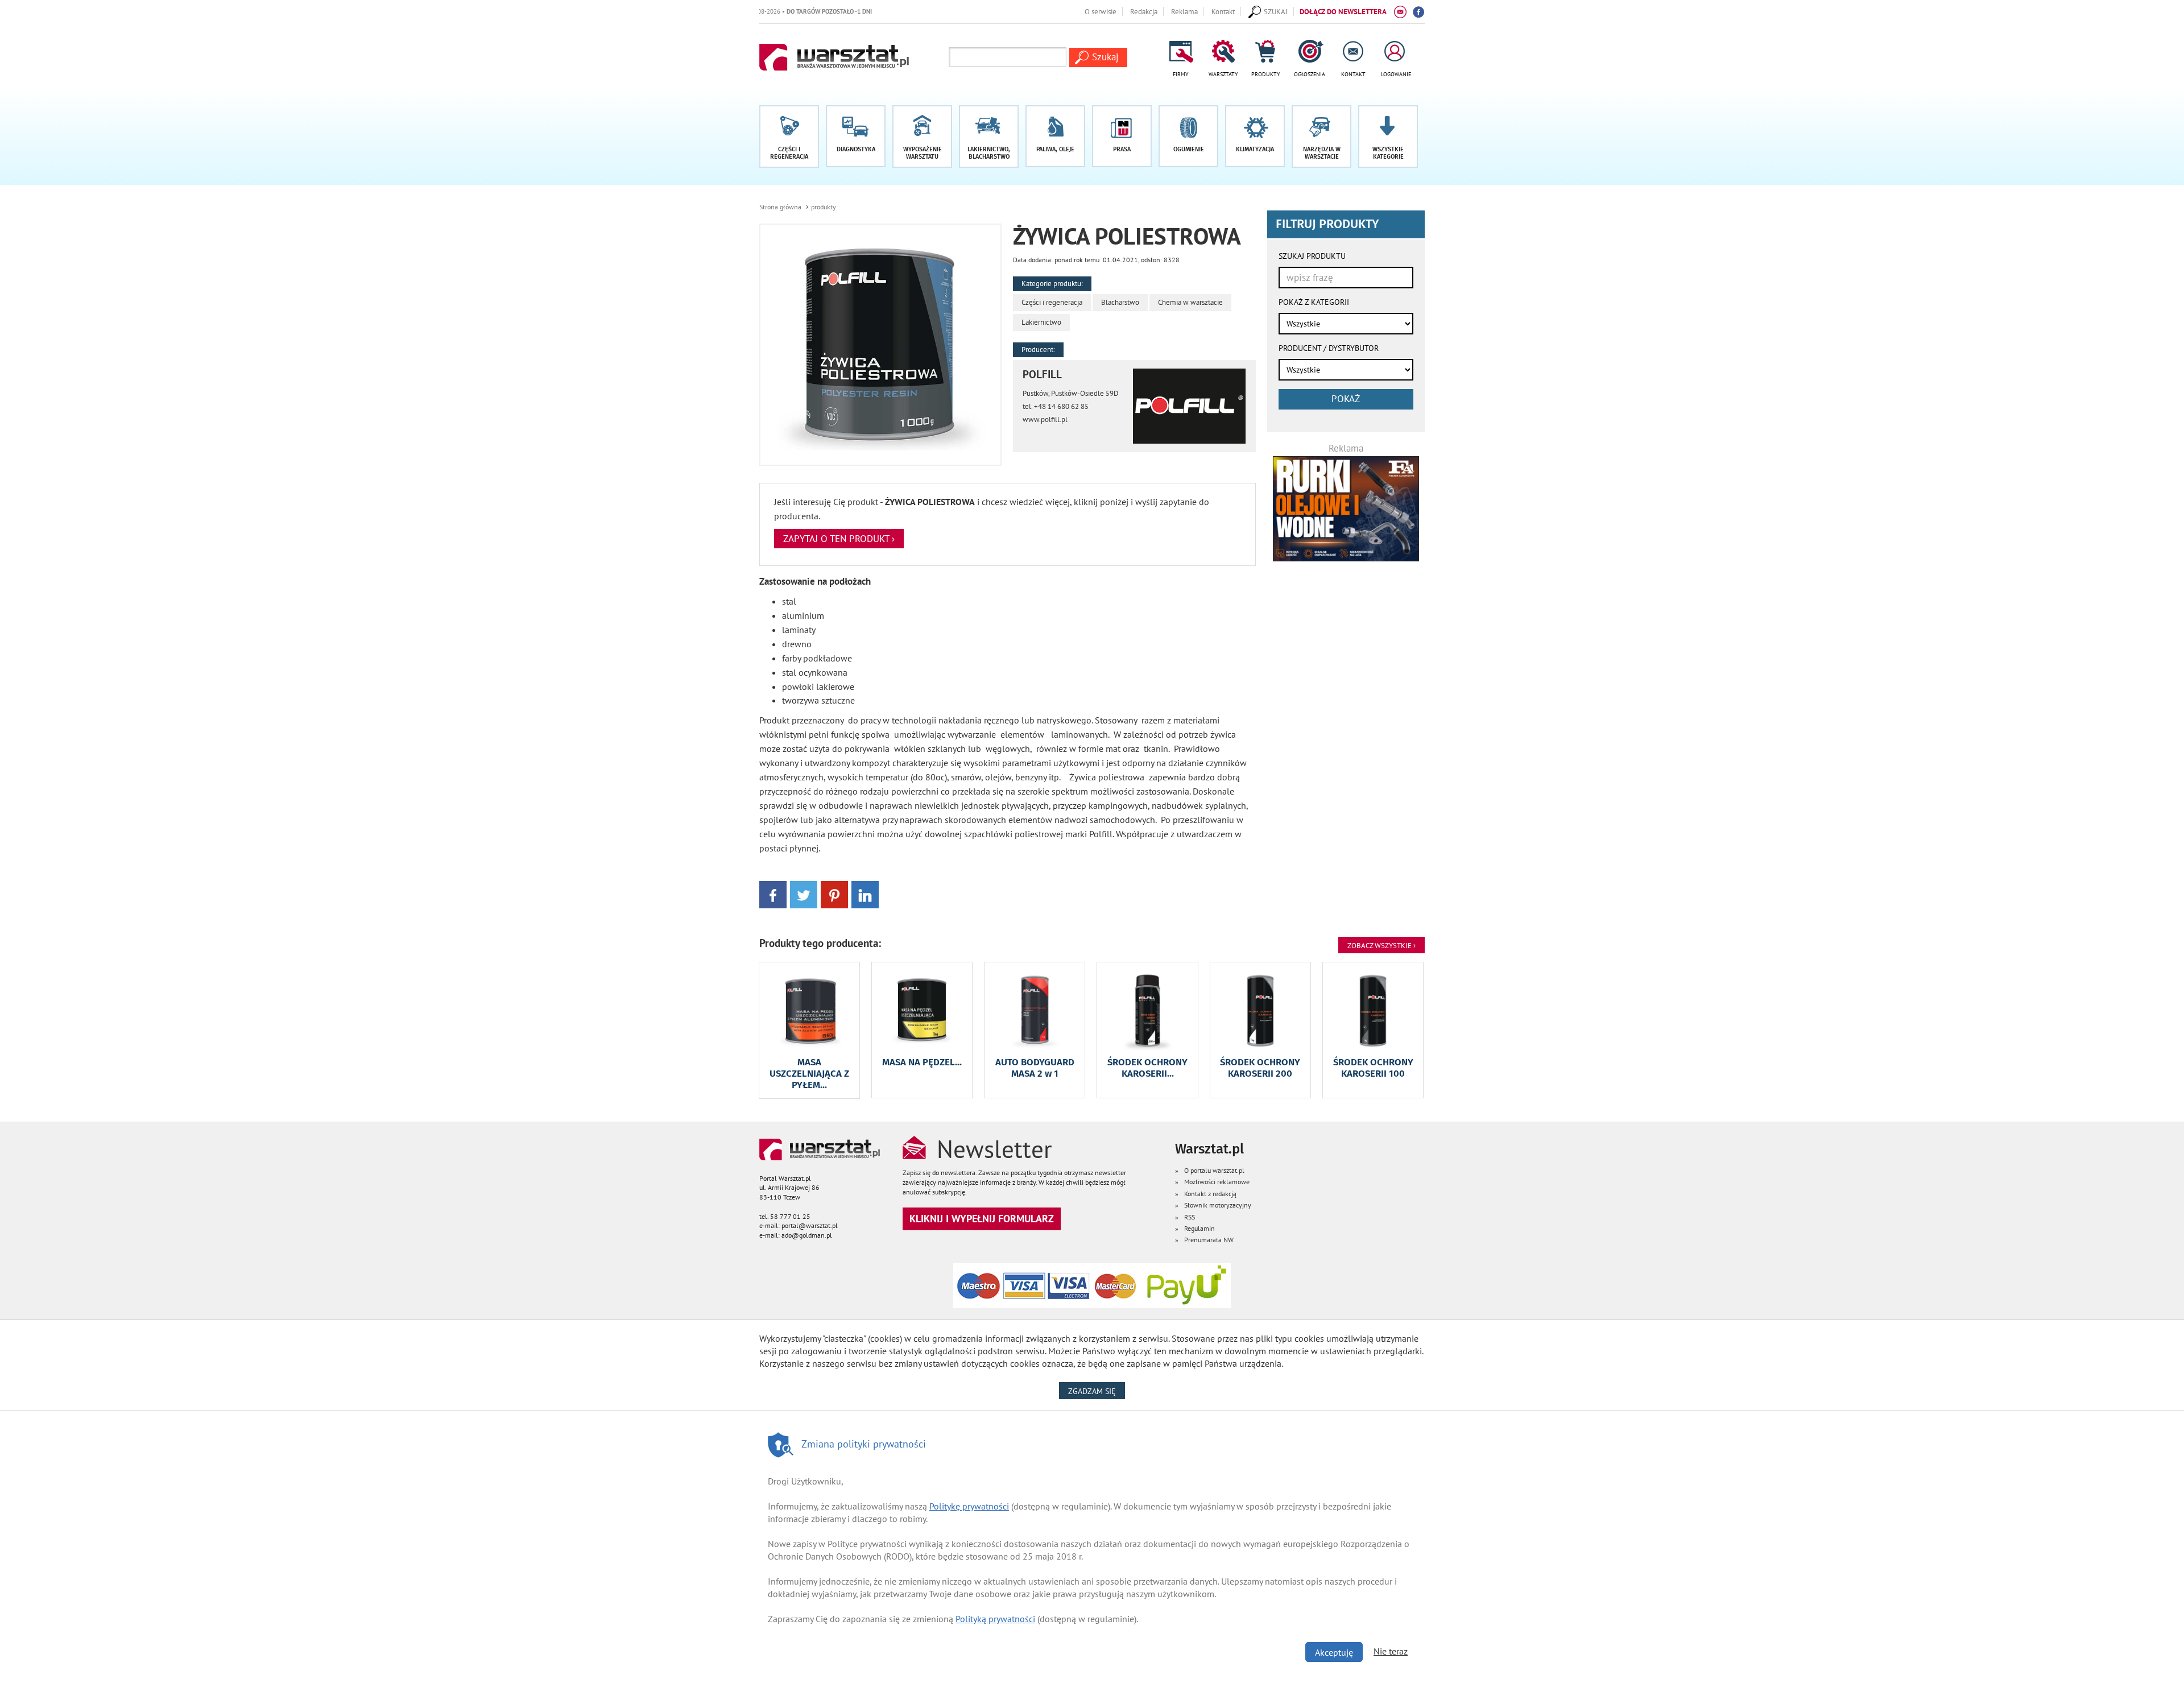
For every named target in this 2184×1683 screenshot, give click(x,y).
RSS (1190, 1217)
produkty (824, 207)
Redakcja (1144, 11)
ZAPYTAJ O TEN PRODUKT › (839, 539)
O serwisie (1101, 11)
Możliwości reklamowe (1217, 1182)
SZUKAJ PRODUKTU (1312, 256)
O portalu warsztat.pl (1214, 1170)
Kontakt (1223, 11)
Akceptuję (1334, 1652)
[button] (1388, 137)
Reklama (1184, 11)
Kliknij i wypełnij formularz (982, 1219)
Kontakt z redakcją (1210, 1194)
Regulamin (1199, 1228)
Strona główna (780, 207)
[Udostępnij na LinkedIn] (865, 894)
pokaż (1346, 399)
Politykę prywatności (969, 1506)
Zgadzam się (1097, 1391)
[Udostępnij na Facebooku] (773, 894)
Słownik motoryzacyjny (1218, 1205)
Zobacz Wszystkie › (1381, 945)
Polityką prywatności (995, 1619)
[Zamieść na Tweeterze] (804, 894)
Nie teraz (1391, 1651)
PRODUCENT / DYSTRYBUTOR (1329, 348)
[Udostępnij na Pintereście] (834, 894)
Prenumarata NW (1209, 1240)
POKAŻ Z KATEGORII (1314, 302)
